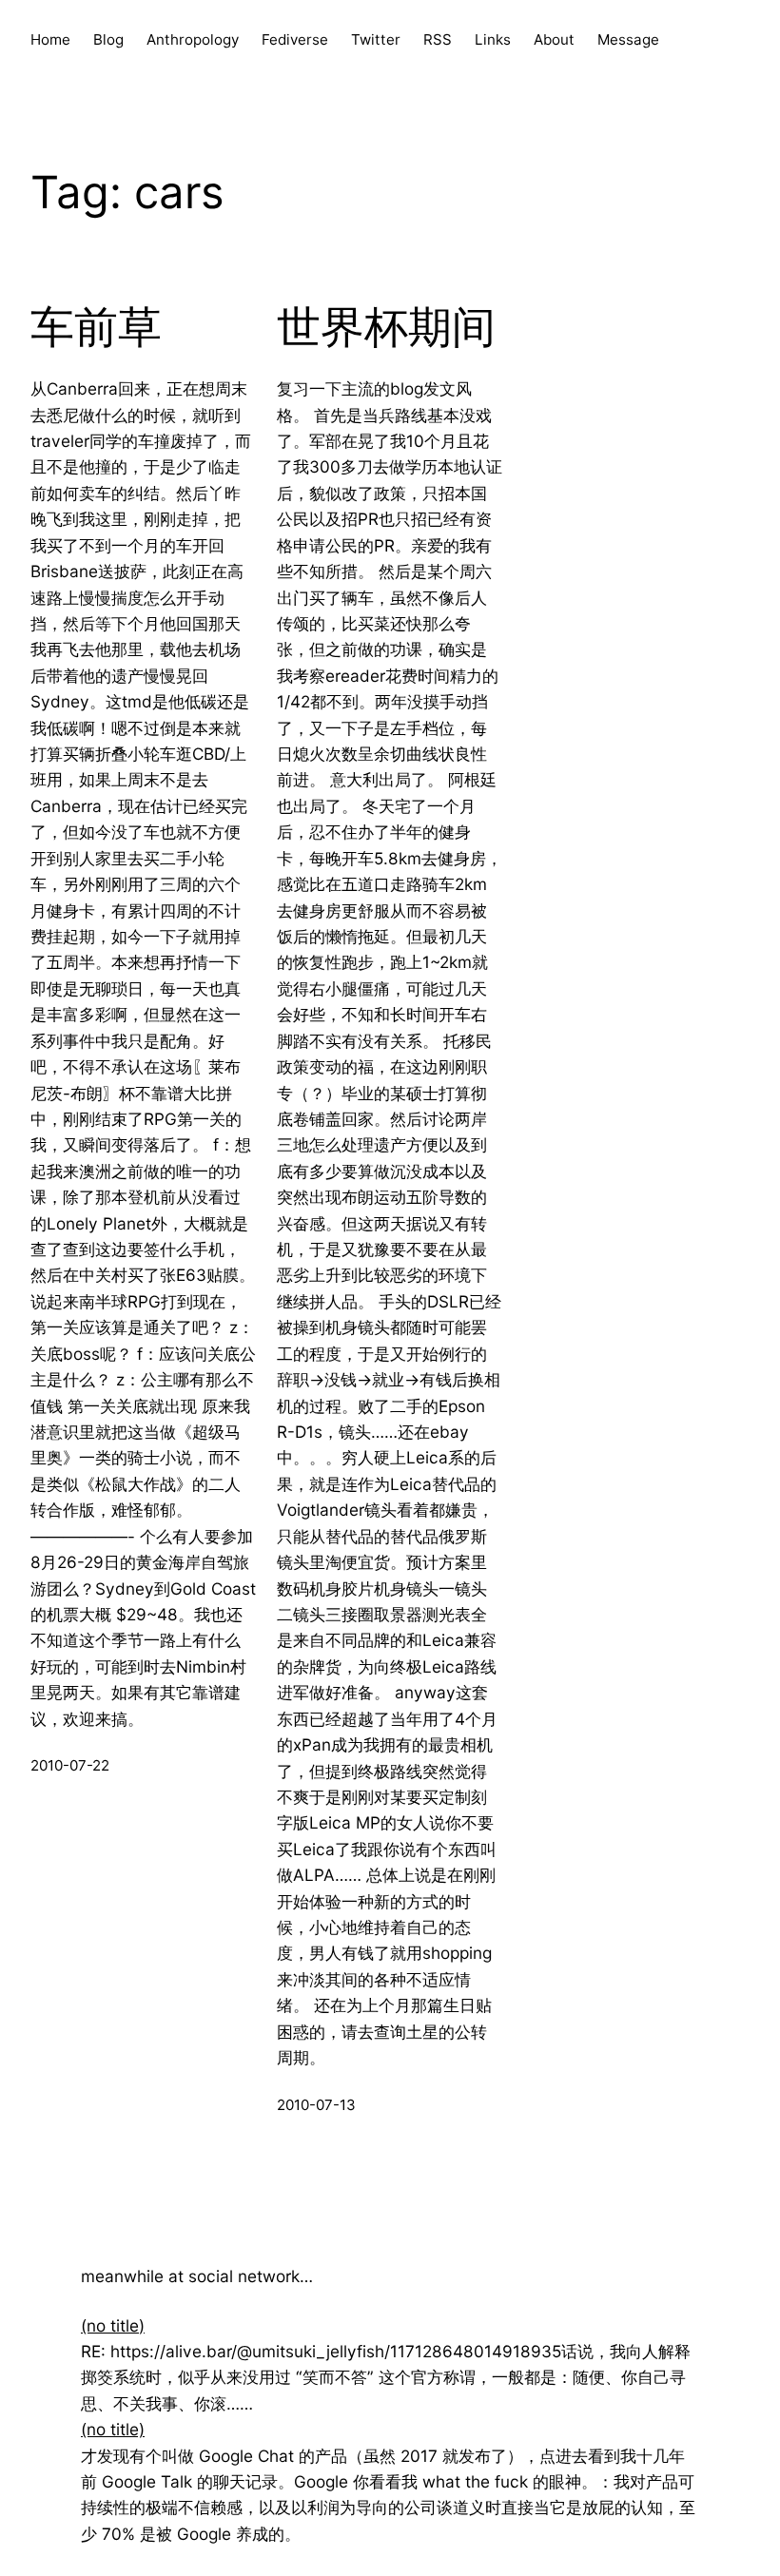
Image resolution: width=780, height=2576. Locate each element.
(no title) (113, 2325)
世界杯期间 (386, 327)
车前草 (96, 327)
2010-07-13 (316, 2105)
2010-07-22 (70, 1765)
